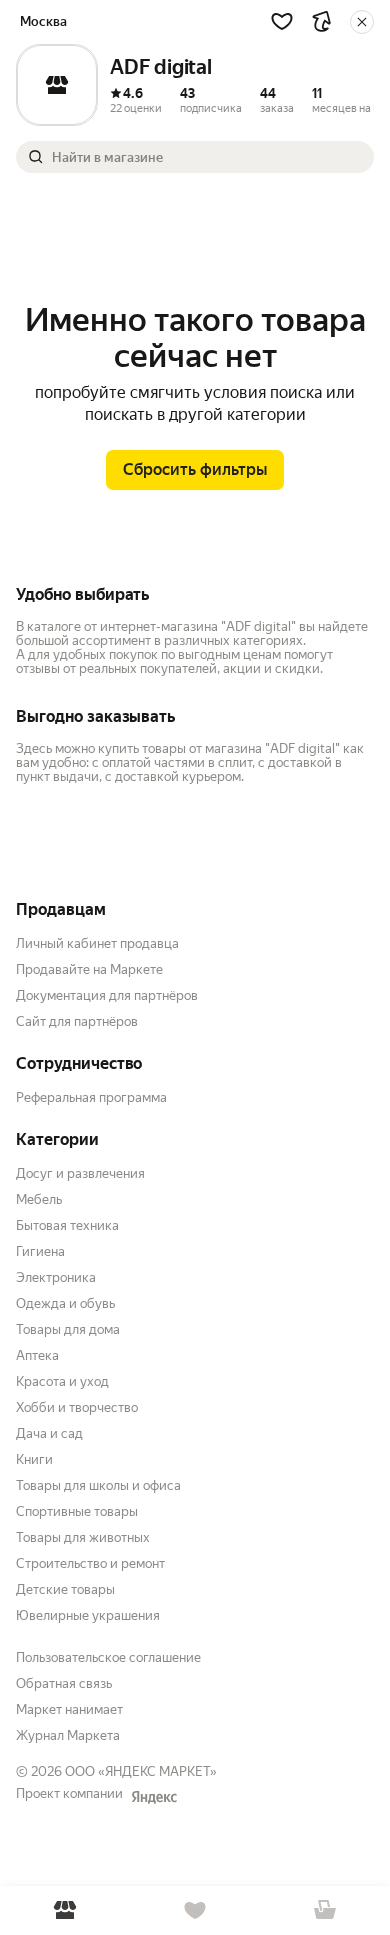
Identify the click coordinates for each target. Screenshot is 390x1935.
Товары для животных (83, 1537)
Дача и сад (49, 1433)
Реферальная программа (91, 1097)
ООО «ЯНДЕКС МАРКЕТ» (141, 1771)
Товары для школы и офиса (98, 1485)
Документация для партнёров (107, 995)
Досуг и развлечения (80, 1173)
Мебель (39, 1199)
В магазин (65, 1910)
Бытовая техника (67, 1225)
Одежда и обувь (65, 1303)
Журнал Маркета (68, 1735)
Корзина (325, 1910)
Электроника (56, 1277)
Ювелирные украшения (88, 1615)
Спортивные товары (77, 1511)
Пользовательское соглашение (108, 1657)
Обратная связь (64, 1683)
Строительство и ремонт (90, 1563)
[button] (282, 21)
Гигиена (40, 1251)
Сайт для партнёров (77, 1021)
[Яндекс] (154, 1797)
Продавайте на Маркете (89, 969)
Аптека (37, 1355)
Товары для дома (68, 1329)
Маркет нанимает (69, 1709)
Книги (34, 1459)
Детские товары (65, 1589)
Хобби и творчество (77, 1407)
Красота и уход (62, 1381)
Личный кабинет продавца (97, 943)
